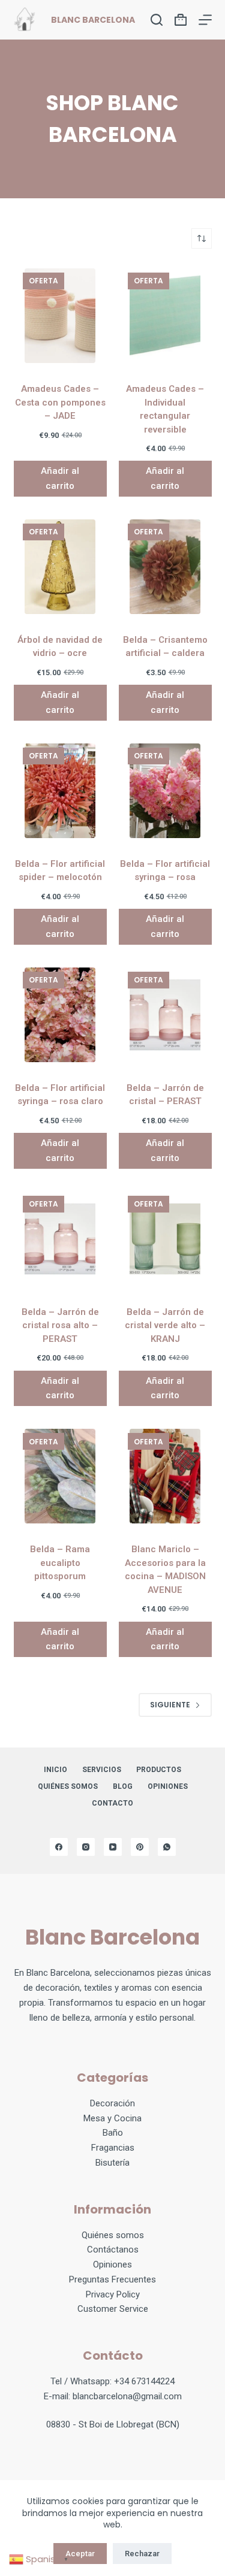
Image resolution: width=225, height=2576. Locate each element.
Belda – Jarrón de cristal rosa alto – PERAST (60, 1325)
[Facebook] (59, 1847)
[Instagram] (86, 1847)
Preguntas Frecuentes (112, 2279)
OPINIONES (168, 1786)
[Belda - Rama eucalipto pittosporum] (60, 1476)
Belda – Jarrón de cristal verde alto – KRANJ (165, 1325)
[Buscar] (157, 20)
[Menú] (205, 20)
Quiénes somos (68, 1786)
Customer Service (113, 2309)
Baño (113, 2133)
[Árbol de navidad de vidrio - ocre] (60, 567)
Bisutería (112, 2163)
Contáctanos (113, 2250)
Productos (159, 1770)
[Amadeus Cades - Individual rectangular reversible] (165, 316)
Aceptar (80, 2554)
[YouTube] (113, 1847)
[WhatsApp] (167, 1847)
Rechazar (142, 2554)
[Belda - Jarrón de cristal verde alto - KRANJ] (165, 1239)
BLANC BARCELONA (93, 20)
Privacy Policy (113, 2294)
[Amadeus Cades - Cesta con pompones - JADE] (60, 316)
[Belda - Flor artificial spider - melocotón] (60, 791)
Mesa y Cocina (112, 2118)
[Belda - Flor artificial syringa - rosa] (165, 791)
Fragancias (113, 2148)
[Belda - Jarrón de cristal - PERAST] (165, 1015)
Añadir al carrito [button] (60, 478)
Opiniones (112, 2264)
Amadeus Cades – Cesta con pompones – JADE (60, 402)
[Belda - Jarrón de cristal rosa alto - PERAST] (60, 1239)
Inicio (55, 1770)
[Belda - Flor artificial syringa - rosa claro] (60, 1015)
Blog (123, 1786)
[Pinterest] (140, 1847)
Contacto (112, 1803)
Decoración (112, 2103)
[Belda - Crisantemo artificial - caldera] (165, 567)
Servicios (102, 1770)
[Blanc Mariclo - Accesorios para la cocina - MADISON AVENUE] (165, 1476)
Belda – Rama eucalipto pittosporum (60, 1563)
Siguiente (170, 1705)
